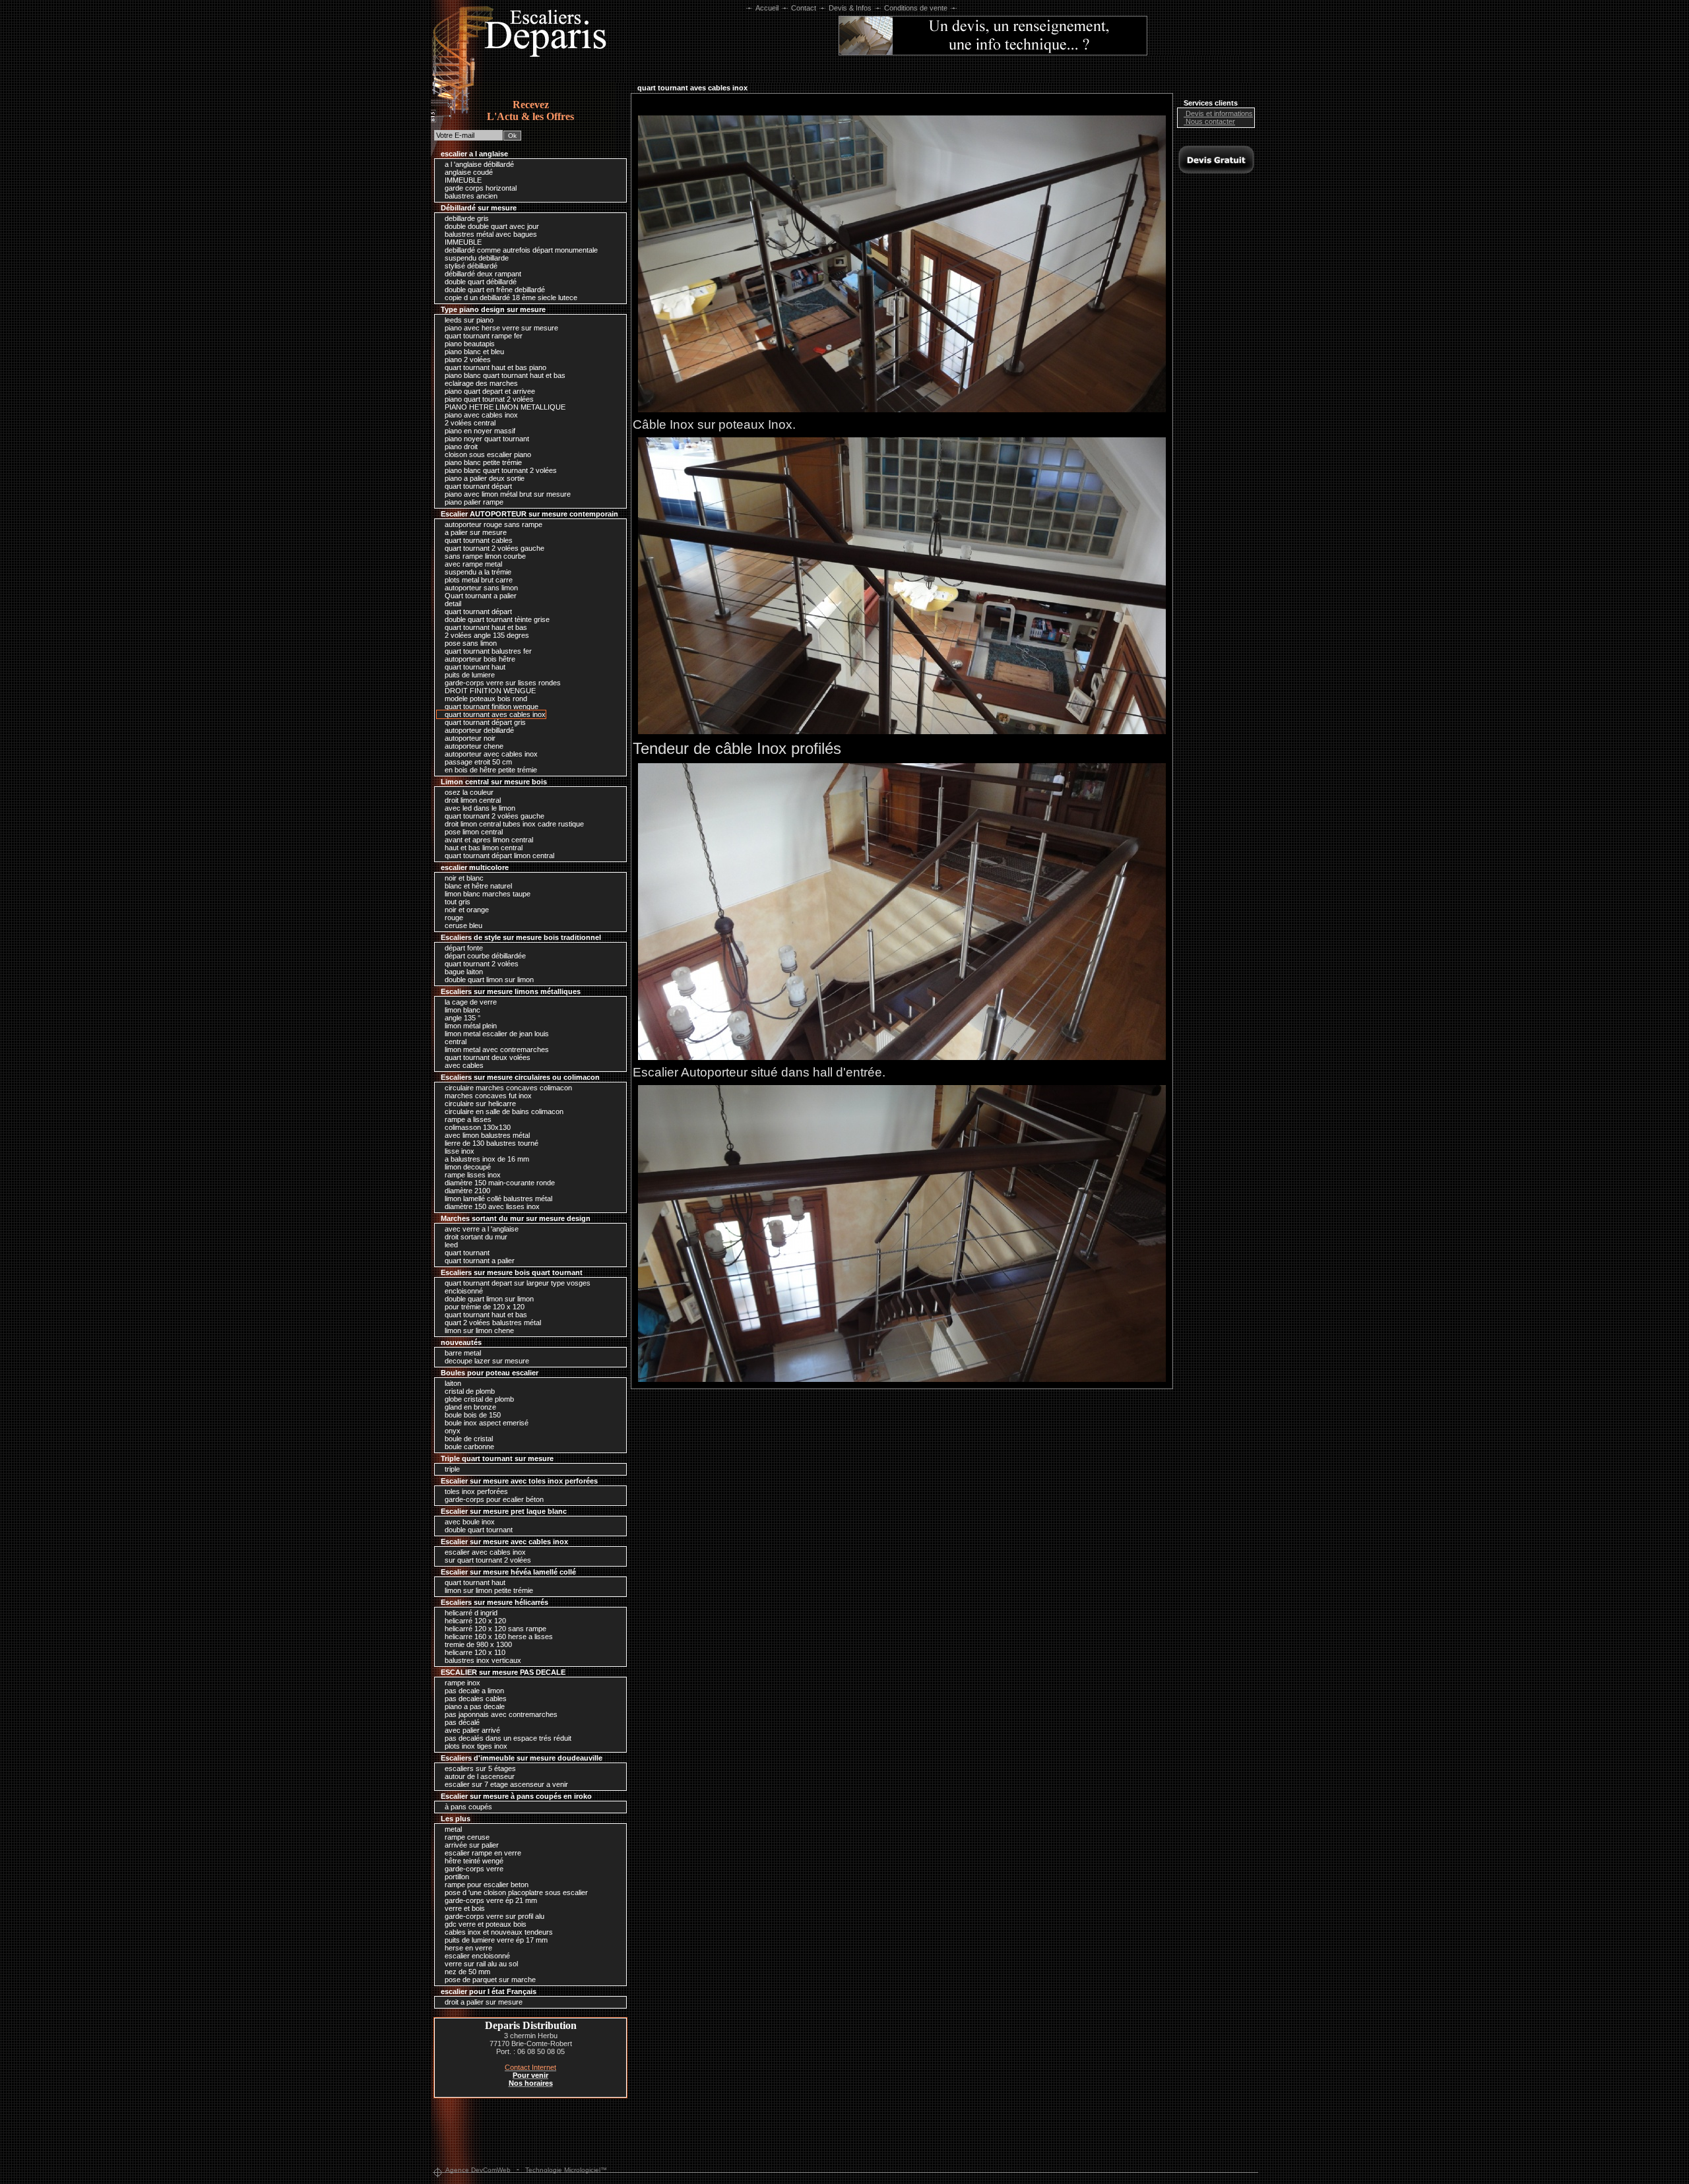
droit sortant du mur (475, 1237)
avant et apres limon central (488, 840)
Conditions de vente (916, 8)
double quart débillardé (480, 282)
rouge (453, 918)
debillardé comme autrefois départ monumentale (520, 250)
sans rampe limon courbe (484, 556)
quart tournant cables (478, 540)
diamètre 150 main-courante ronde (499, 1183)
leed (450, 1245)
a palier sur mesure (475, 532)
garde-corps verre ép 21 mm (490, 1900)
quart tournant (466, 1253)
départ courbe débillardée (484, 956)
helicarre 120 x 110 (474, 1652)
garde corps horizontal (480, 188)
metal (452, 1829)
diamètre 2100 (466, 1191)
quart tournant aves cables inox (494, 714)
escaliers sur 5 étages (479, 1768)
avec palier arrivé (471, 1730)
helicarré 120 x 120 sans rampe (494, 1629)
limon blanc (462, 1010)
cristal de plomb (469, 1391)
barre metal (462, 1353)
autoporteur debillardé (478, 730)
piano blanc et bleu (473, 352)
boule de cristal (468, 1439)
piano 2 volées (467, 359)
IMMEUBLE (462, 180)
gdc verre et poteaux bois (485, 1924)
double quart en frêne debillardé (494, 290)
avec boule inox (469, 1522)
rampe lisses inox (472, 1175)
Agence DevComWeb (478, 2170)
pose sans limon (470, 643)
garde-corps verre (473, 1869)
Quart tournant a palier (480, 596)
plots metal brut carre (478, 580)
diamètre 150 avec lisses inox (491, 1206)
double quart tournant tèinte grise (496, 619)
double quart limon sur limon (488, 980)
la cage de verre (470, 1002)
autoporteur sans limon (480, 588)
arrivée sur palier (471, 1845)
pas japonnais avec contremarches (500, 1714)
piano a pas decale (474, 1706)
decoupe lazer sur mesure (486, 1361)
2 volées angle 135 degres (486, 635)
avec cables (463, 1065)
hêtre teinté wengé (473, 1861)
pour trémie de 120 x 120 (484, 1307)
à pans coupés (467, 1807)
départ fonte (463, 948)
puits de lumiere (469, 675)
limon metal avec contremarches (496, 1049)
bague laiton (463, 972)
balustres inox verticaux (482, 1660)
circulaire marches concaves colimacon (507, 1088)
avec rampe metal (472, 564)
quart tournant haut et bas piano (494, 367)
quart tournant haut (474, 667)
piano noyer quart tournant (486, 439)
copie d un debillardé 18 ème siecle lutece (510, 297)
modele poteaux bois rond (485, 699)
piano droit (460, 447)
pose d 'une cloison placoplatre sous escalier (515, 1892)
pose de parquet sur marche (489, 1980)
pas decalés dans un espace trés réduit (507, 1738)
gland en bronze (469, 1407)
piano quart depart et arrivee (489, 391)
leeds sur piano (468, 320)
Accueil (767, 8)
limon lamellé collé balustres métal (497, 1199)
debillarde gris (466, 218)
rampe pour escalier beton (486, 1885)
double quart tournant (478, 1530)
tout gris (457, 902)
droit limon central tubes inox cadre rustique (513, 824)
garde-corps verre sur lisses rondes (502, 683)
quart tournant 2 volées (481, 964)
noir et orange (466, 910)
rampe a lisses (467, 1119)
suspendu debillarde (476, 258)
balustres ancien (470, 196)
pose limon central (473, 832)
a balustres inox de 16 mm (486, 1159)
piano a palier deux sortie (484, 478)
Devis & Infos (850, 8)
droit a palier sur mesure (483, 2002)
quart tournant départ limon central (498, 856)
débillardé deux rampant (482, 274)
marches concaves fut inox (487, 1096)
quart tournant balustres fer (487, 651)
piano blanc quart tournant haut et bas (504, 375)
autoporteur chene (473, 746)
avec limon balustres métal (486, 1135)
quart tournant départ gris (484, 722)
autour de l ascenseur (479, 1776)
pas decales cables (475, 1699)
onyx (452, 1431)
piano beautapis (469, 344)
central (455, 1042)
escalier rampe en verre (482, 1853)
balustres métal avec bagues (490, 234)
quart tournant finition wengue (491, 706)
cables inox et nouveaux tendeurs (498, 1932)
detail (452, 604)
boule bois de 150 (472, 1415)
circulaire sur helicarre (479, 1104)
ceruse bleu (462, 925)
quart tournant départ (477, 486)
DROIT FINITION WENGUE (489, 691)
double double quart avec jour (491, 226)
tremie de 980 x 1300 (477, 1644)
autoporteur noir (469, 738)
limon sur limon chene (478, 1330)
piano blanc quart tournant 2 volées (500, 470)
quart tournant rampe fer (483, 336)
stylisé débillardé (470, 266)
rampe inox (462, 1683)
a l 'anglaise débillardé (478, 164)
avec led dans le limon (479, 808)
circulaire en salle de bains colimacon (503, 1111)
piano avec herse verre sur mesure (500, 328)
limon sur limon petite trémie (488, 1590)
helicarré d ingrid (470, 1613)
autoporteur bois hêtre (479, 659)
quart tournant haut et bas (485, 627)
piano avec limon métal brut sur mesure (507, 494)
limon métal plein (470, 1026)
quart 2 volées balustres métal (492, 1323)
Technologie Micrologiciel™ (566, 2170)
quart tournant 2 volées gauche (494, 548)
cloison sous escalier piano (487, 454)
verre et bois (464, 1908)
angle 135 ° (462, 1018)
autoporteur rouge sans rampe (493, 524)
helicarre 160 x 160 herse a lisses (498, 1637)
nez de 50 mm (466, 1972)
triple (451, 1469)
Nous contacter (1209, 121)
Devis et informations (1218, 113)
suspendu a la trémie (477, 572)
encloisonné (463, 1291)
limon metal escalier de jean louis (496, 1034)
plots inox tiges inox (475, 1746)
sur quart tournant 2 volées (487, 1560)
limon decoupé (467, 1167)
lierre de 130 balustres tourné (491, 1143)
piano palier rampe (473, 502)
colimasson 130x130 (477, 1127)
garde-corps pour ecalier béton (493, 1499)
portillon (456, 1877)
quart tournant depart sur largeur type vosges (517, 1283)
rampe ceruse (466, 1837)
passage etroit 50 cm (477, 762)
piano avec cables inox (480, 415)
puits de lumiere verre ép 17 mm (495, 1940)
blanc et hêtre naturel (477, 886)
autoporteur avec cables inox (490, 754)
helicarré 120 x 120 (474, 1621)
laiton (452, 1383)
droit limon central (472, 800)
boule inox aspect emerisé (486, 1423)
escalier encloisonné (476, 1956)
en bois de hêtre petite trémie (490, 770)
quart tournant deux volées (487, 1057)
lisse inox (459, 1151)
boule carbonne (468, 1447)
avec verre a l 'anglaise (481, 1229)
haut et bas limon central (483, 848)
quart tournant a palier (479, 1261)
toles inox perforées (475, 1491)
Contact (804, 8)
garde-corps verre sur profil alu (494, 1916)
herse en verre (467, 1948)
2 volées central (469, 423)
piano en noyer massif (479, 431)
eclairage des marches (480, 383)
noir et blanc (463, 878)
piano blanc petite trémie (482, 462)
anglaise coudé (468, 172)
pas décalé (461, 1722)
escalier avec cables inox (484, 1552)
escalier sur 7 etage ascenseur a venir (505, 1784)
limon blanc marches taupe (487, 894)
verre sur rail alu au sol (480, 1964)
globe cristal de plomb (478, 1399)
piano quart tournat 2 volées (488, 399)
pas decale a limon (473, 1691)
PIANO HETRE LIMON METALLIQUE (504, 407)
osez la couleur (468, 792)
